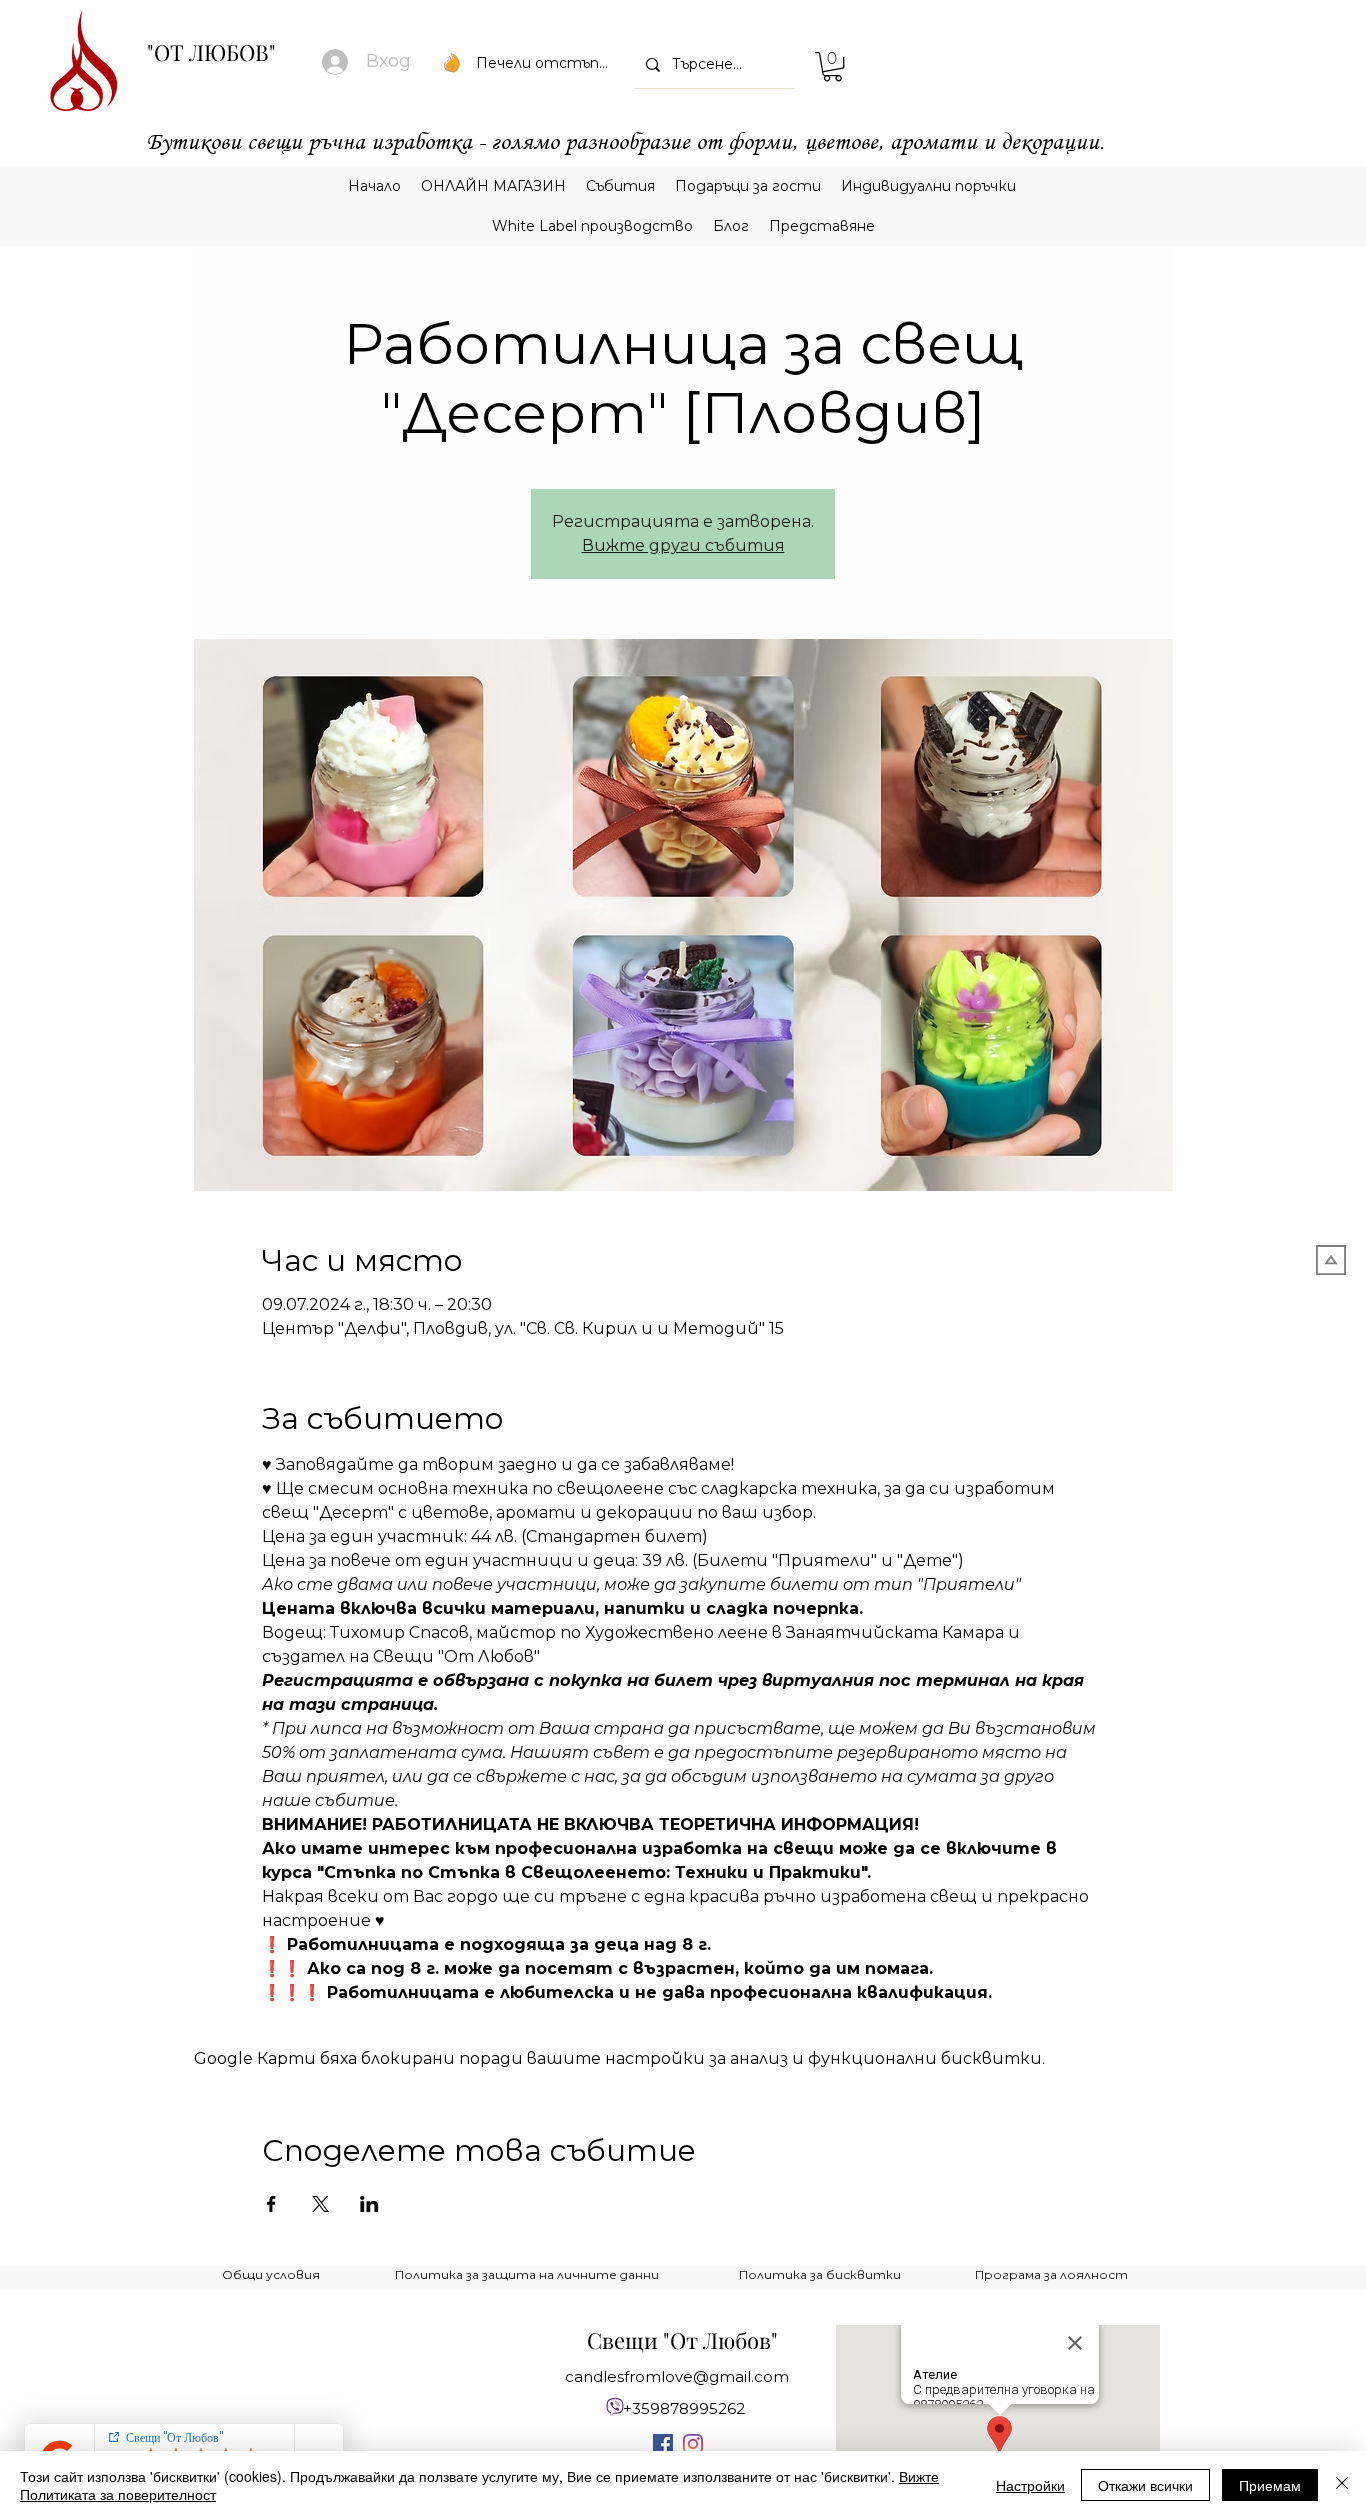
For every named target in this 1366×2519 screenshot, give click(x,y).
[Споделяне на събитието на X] (320, 2204)
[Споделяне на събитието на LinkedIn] (369, 2204)
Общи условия (271, 2274)
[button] (832, 66)
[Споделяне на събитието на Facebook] (271, 2204)
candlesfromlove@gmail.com (677, 2376)
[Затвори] (1342, 2485)
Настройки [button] (1030, 2485)
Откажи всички (1145, 2485)
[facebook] (663, 2444)
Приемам (1270, 2485)
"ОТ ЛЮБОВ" (211, 52)
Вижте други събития (683, 545)
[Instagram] (693, 2444)
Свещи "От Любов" (682, 2340)
